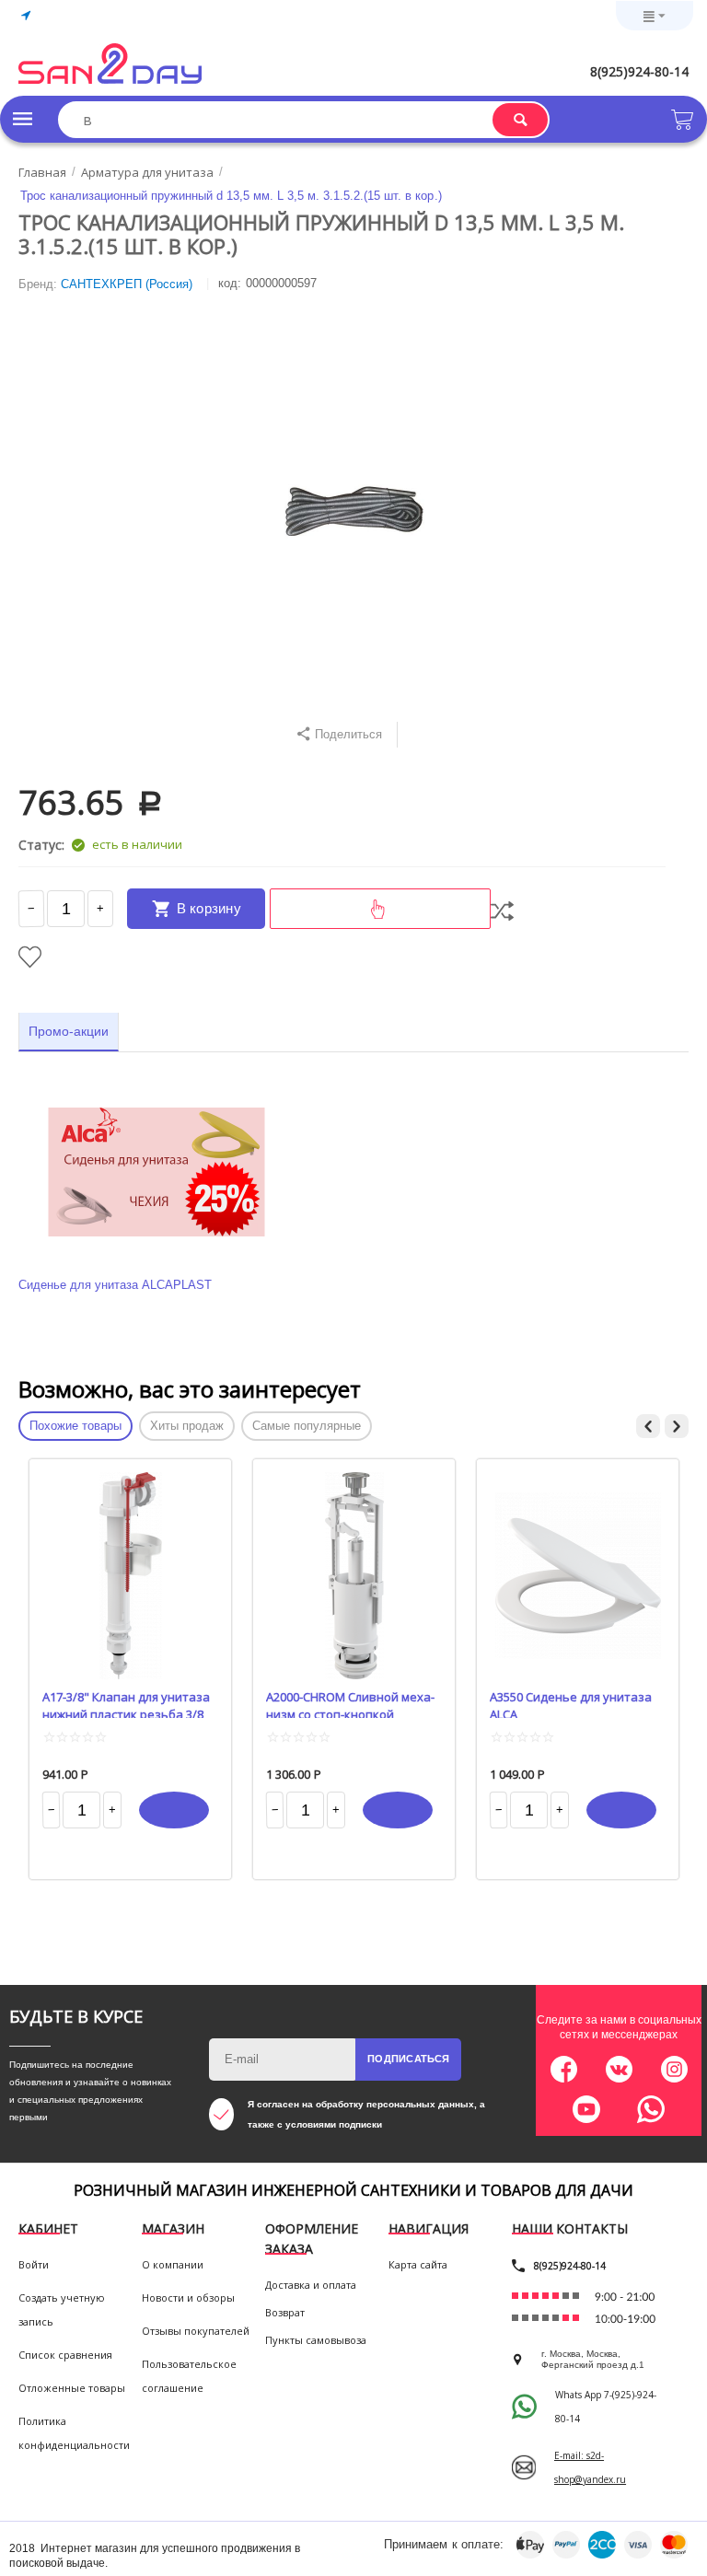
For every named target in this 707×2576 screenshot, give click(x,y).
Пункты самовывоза (316, 2340)
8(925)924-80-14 (639, 71)
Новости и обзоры (188, 2298)
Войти (34, 2264)
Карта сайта (418, 2264)
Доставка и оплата (311, 2285)
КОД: (230, 283)
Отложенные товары (72, 2388)
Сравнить (502, 911)
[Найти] (520, 120)
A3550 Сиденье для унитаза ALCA (571, 1703)
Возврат (285, 2312)
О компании (173, 2264)
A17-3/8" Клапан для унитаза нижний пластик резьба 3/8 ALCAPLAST (126, 1703)
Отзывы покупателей (196, 2331)
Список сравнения (65, 2355)
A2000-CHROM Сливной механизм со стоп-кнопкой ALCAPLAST (350, 1703)
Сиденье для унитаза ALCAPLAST (115, 1285)
